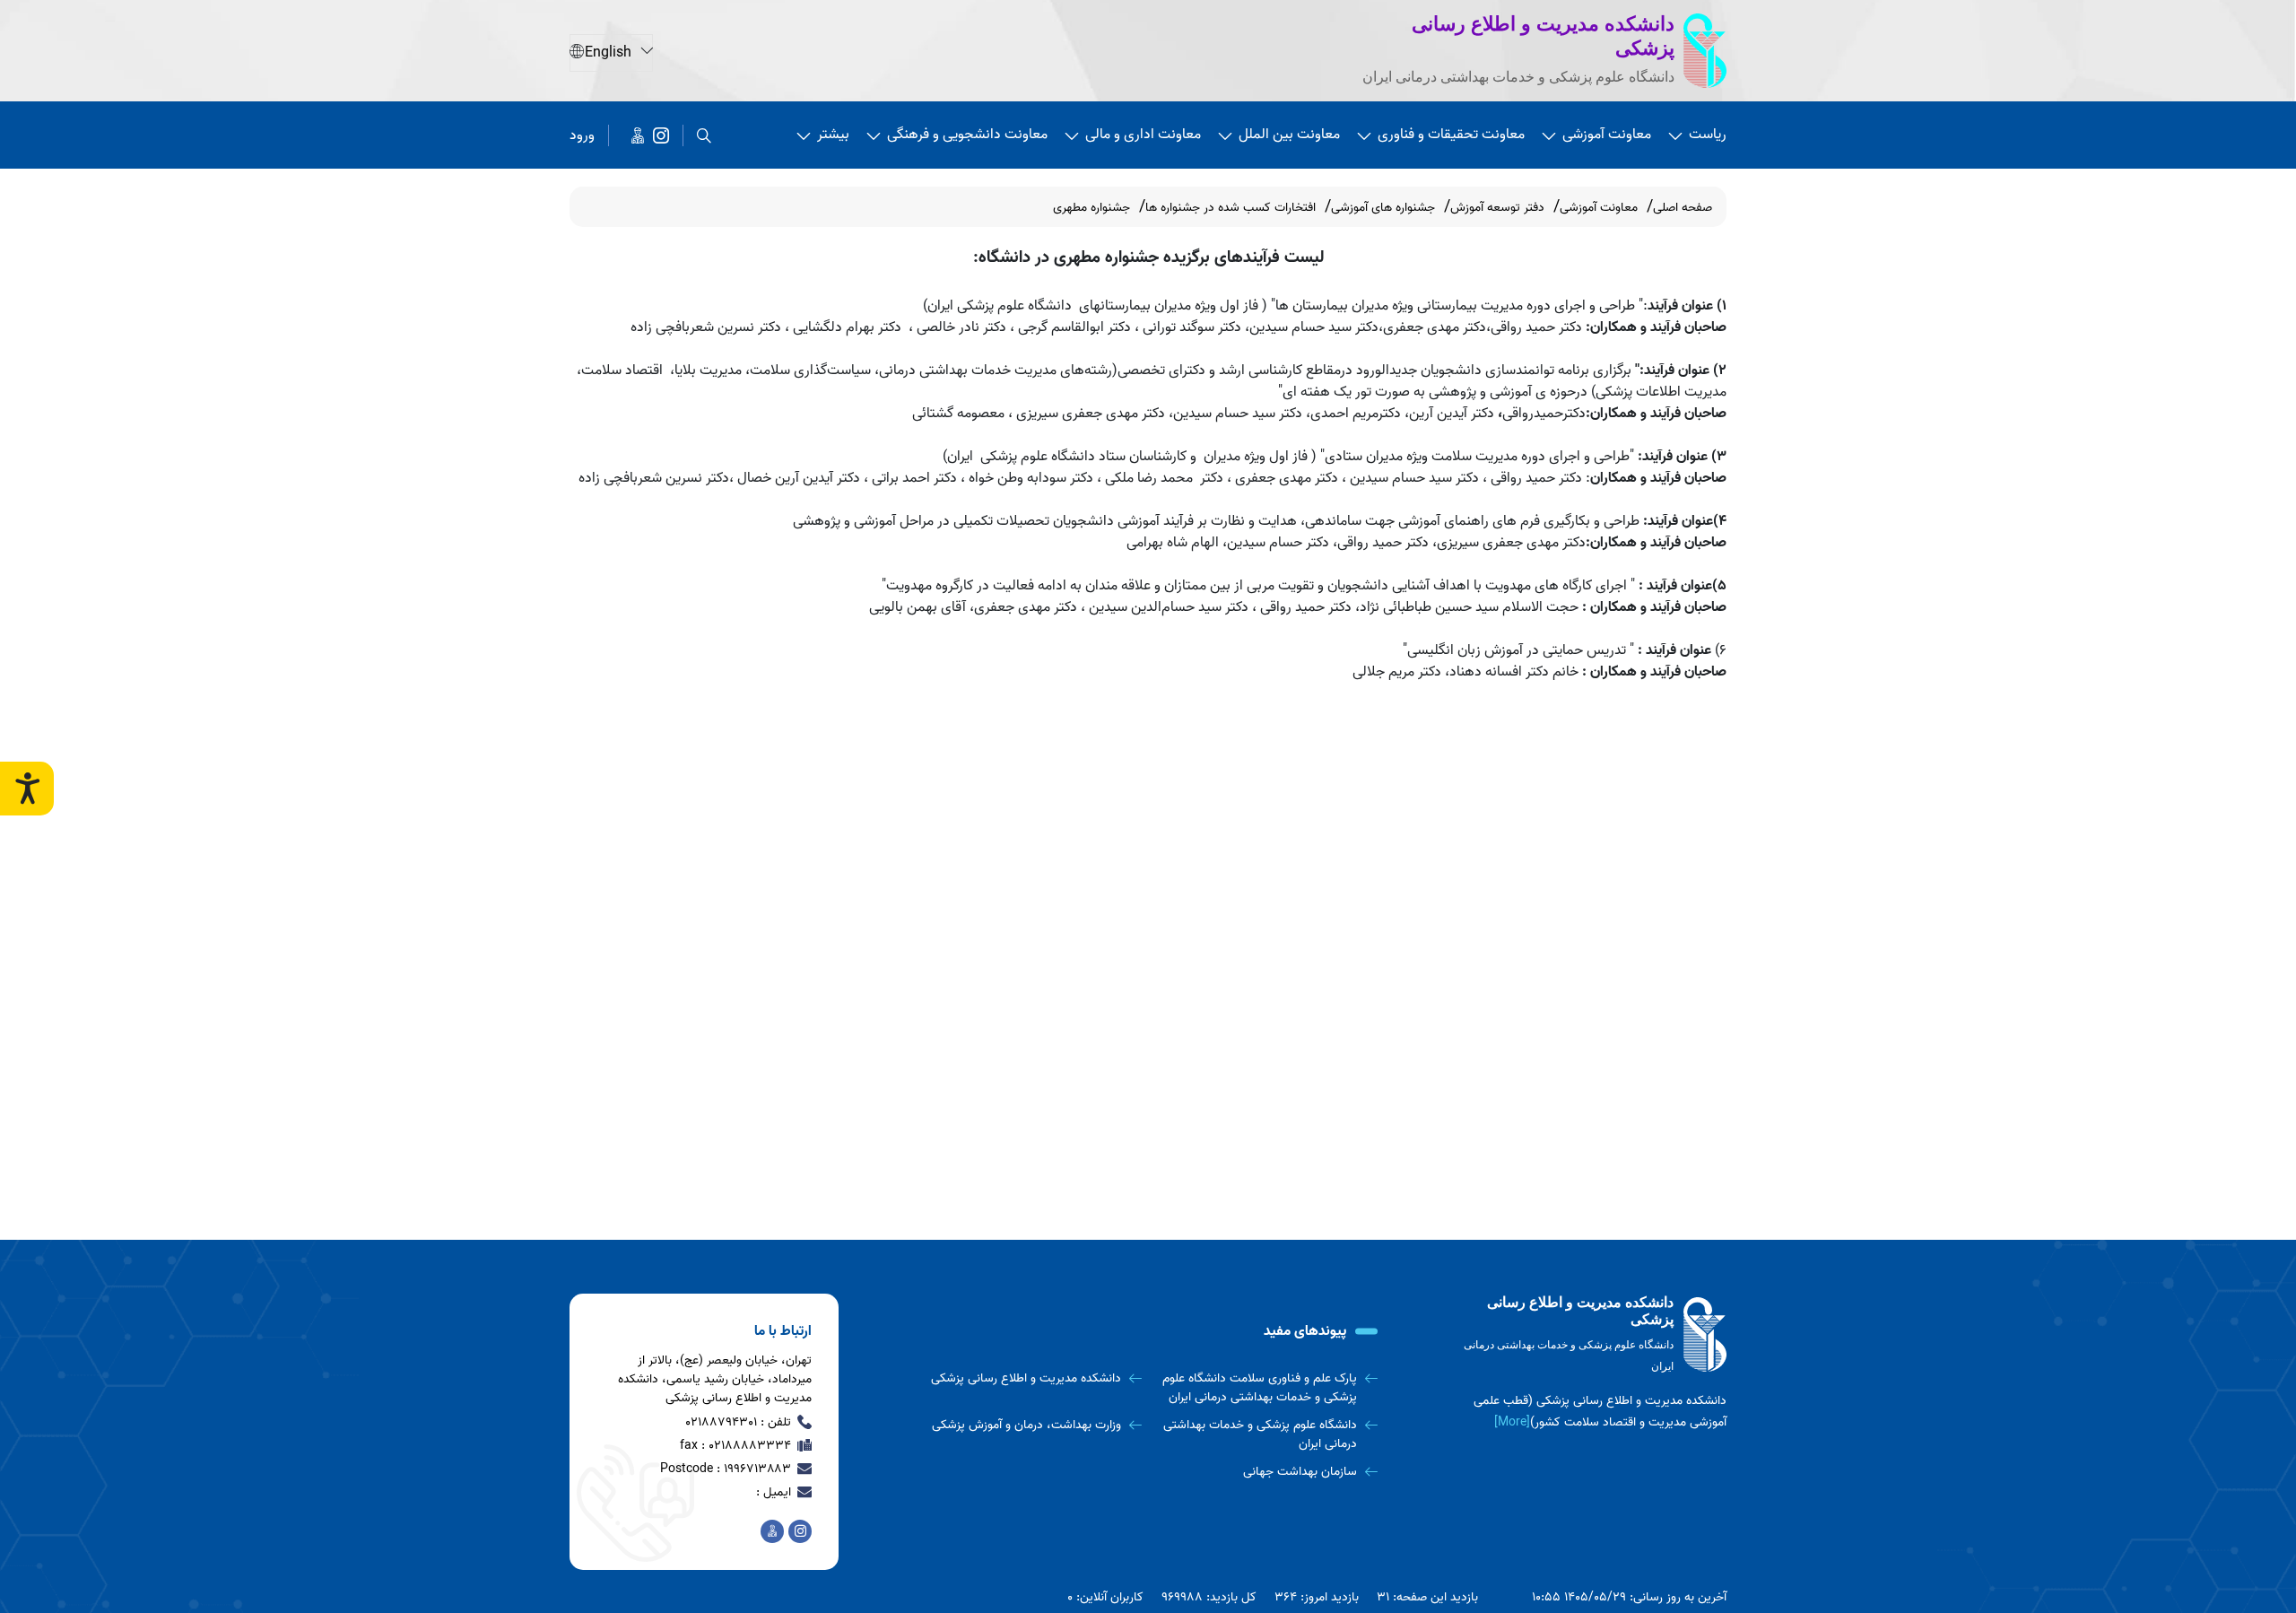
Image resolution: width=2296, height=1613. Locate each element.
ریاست (1708, 135)
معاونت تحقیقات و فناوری (1451, 135)
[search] (704, 135)
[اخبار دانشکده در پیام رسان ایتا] (638, 135)
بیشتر (833, 135)
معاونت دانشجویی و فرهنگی (967, 135)
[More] (1512, 1422)
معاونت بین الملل (1289, 135)
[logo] (1592, 1335)
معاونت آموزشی (1607, 135)
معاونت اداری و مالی (1143, 135)
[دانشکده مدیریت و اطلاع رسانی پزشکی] (661, 135)
